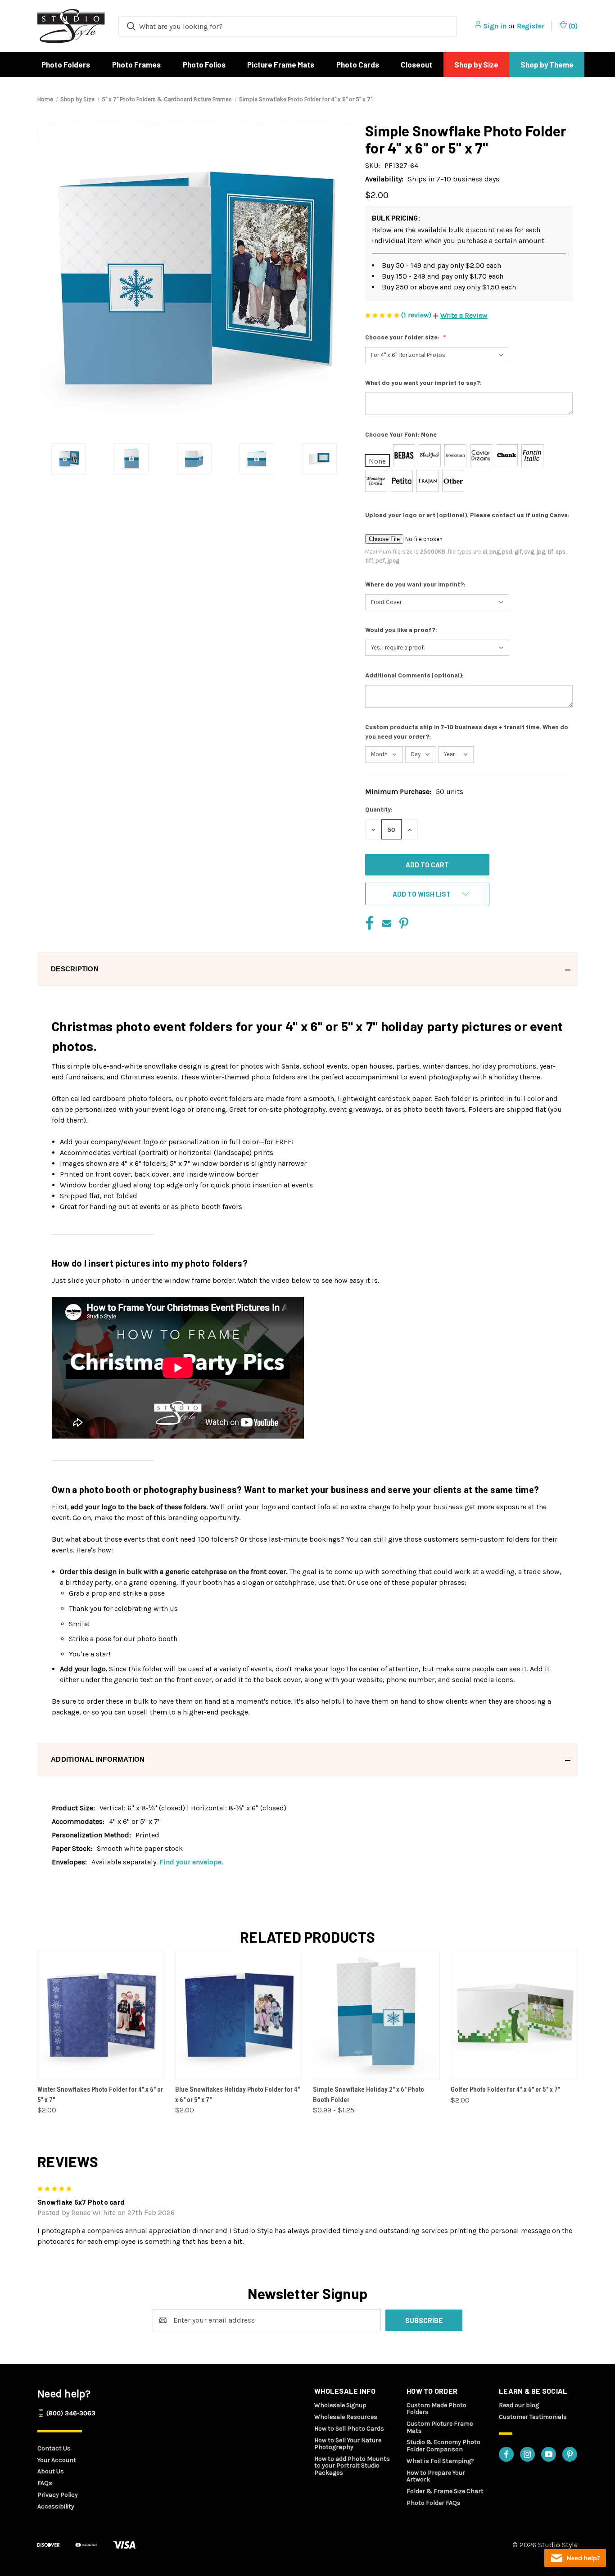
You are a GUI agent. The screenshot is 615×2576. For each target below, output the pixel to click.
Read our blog (519, 2405)
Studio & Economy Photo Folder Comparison (443, 2445)
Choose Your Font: (401, 434)
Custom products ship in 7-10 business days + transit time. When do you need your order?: (467, 731)
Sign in (495, 26)
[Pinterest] (404, 923)
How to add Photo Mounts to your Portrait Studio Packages (352, 2466)
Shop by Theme (547, 64)
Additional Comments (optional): (415, 675)
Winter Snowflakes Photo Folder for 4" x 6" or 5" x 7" (100, 2095)
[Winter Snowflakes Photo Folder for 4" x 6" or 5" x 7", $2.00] (101, 2015)
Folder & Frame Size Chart (445, 2491)
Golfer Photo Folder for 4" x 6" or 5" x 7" (505, 2089)
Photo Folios (204, 64)
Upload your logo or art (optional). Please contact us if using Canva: (467, 515)
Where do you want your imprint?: (416, 584)
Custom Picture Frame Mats (440, 2427)
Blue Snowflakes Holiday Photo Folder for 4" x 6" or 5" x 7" (237, 2095)
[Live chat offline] (575, 2558)
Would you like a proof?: (402, 629)
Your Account (57, 2460)
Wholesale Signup (340, 2405)
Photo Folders (66, 64)
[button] (460, 315)
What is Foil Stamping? (440, 2461)
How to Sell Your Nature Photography (348, 2444)
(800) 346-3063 (71, 2413)
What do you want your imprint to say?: (424, 382)
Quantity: (379, 809)
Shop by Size (476, 64)
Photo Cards (358, 64)
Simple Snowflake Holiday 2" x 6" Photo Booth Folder (369, 2095)
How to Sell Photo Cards (349, 2429)
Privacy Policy (58, 2495)
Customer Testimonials (533, 2417)
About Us (51, 2471)
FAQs (45, 2483)
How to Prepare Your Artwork (436, 2476)
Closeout (416, 64)
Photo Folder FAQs (434, 2503)
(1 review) (417, 315)
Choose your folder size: (403, 337)
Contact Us (54, 2448)
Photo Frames (136, 64)
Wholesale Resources (346, 2417)
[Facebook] (370, 923)
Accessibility (56, 2506)
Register (531, 26)
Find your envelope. (191, 1862)
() (572, 26)
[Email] (387, 923)
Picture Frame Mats (281, 64)
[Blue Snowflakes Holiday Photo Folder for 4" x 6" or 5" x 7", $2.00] (239, 2015)
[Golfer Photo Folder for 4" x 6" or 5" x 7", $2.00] (514, 2015)
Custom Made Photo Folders (436, 2409)
